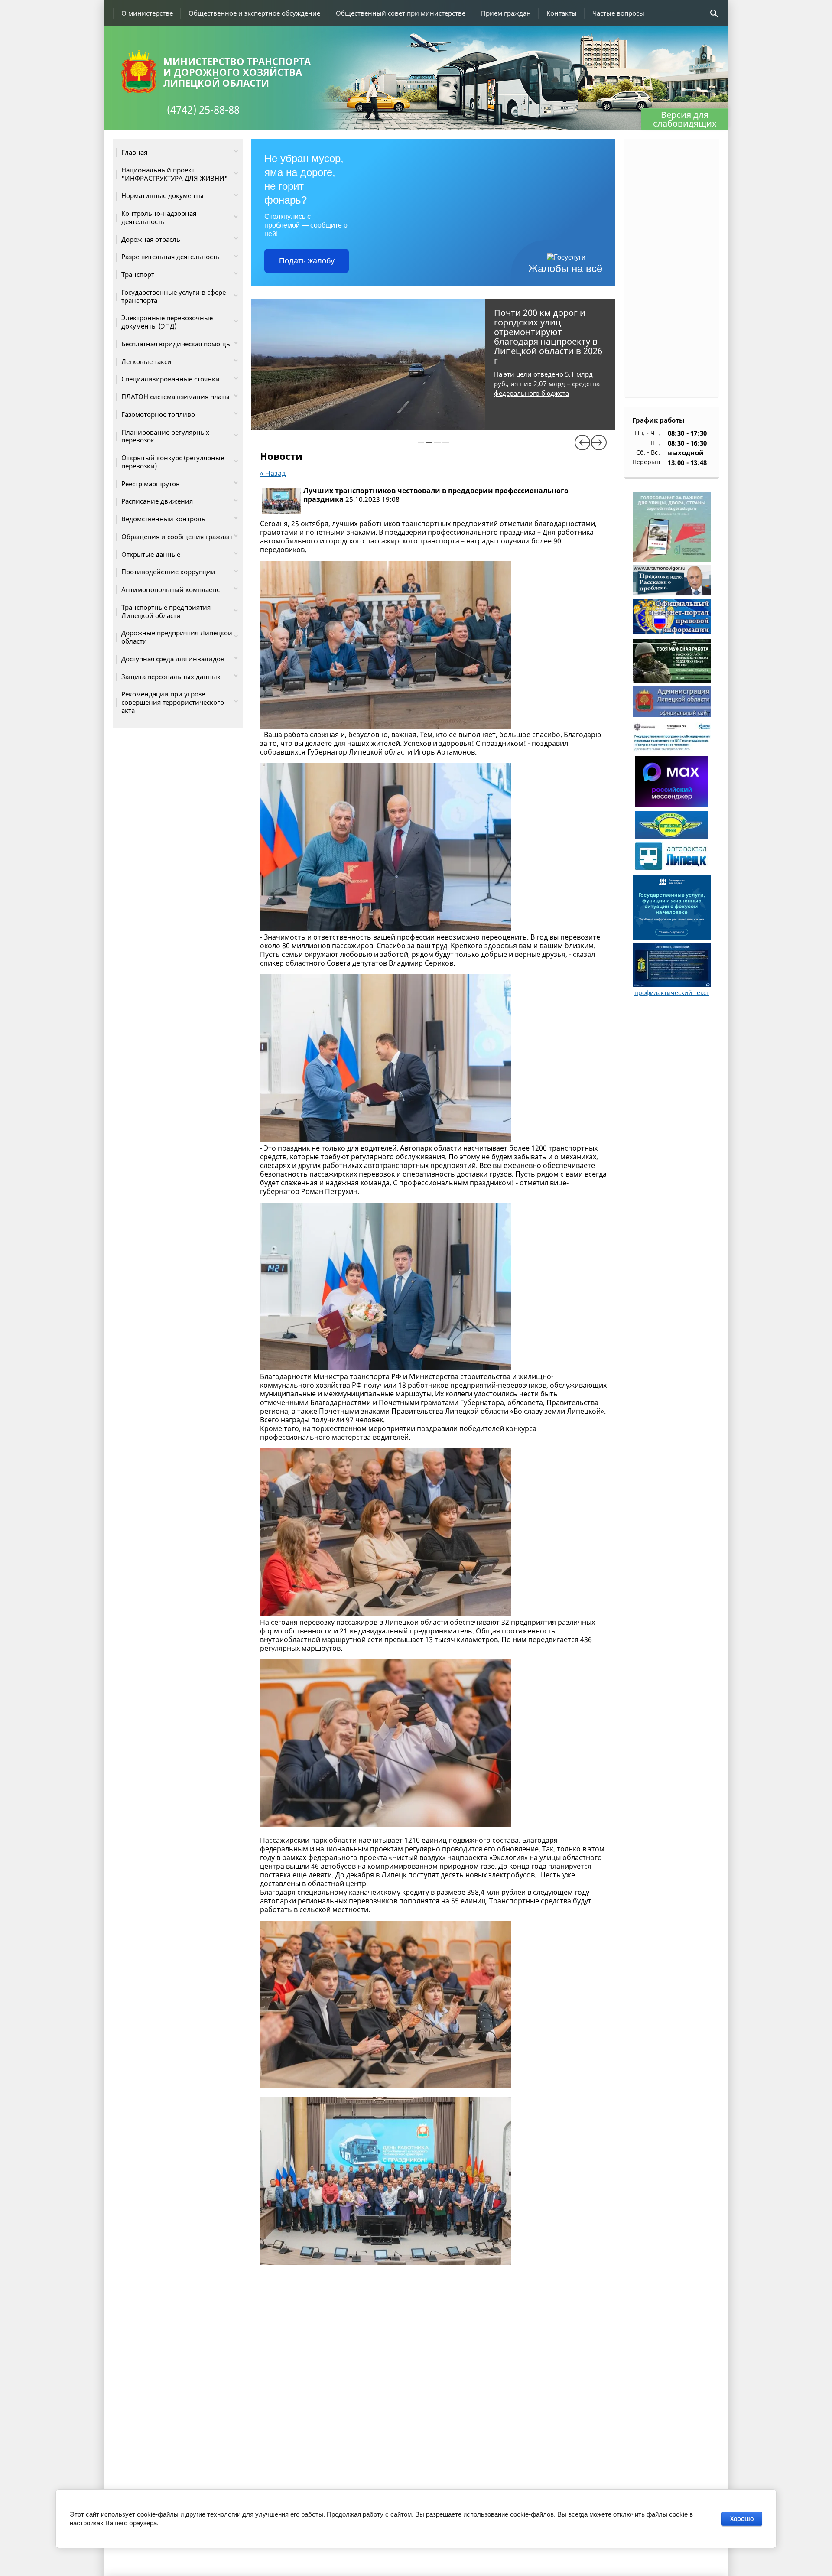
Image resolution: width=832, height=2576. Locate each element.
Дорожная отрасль (151, 239)
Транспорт (138, 274)
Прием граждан (506, 13)
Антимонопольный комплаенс (171, 589)
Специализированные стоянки (171, 379)
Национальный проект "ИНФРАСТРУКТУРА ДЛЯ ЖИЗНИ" (175, 174)
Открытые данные (151, 554)
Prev (582, 442)
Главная (134, 152)
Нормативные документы (162, 195)
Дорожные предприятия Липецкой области (177, 637)
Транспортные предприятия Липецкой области (166, 611)
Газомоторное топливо (158, 414)
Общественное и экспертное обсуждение (254, 13)
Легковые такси (146, 361)
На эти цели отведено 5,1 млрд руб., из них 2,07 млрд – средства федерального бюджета (547, 384)
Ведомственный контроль (163, 519)
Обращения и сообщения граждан (177, 537)
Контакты (562, 13)
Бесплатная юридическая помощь (176, 344)
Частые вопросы (618, 13)
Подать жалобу (307, 261)
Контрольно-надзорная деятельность (159, 217)
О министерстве (147, 13)
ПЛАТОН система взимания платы (175, 397)
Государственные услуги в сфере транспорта (174, 296)
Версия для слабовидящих (685, 119)
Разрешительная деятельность (171, 257)
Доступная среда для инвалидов (173, 659)
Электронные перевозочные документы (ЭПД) (167, 322)
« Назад (273, 473)
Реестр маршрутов (151, 484)
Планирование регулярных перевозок (165, 436)
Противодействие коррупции (168, 572)
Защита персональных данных (171, 677)
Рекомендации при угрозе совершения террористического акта (173, 702)
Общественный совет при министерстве (401, 13)
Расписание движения (157, 501)
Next (599, 442)
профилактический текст (672, 993)
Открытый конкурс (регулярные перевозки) (173, 462)
